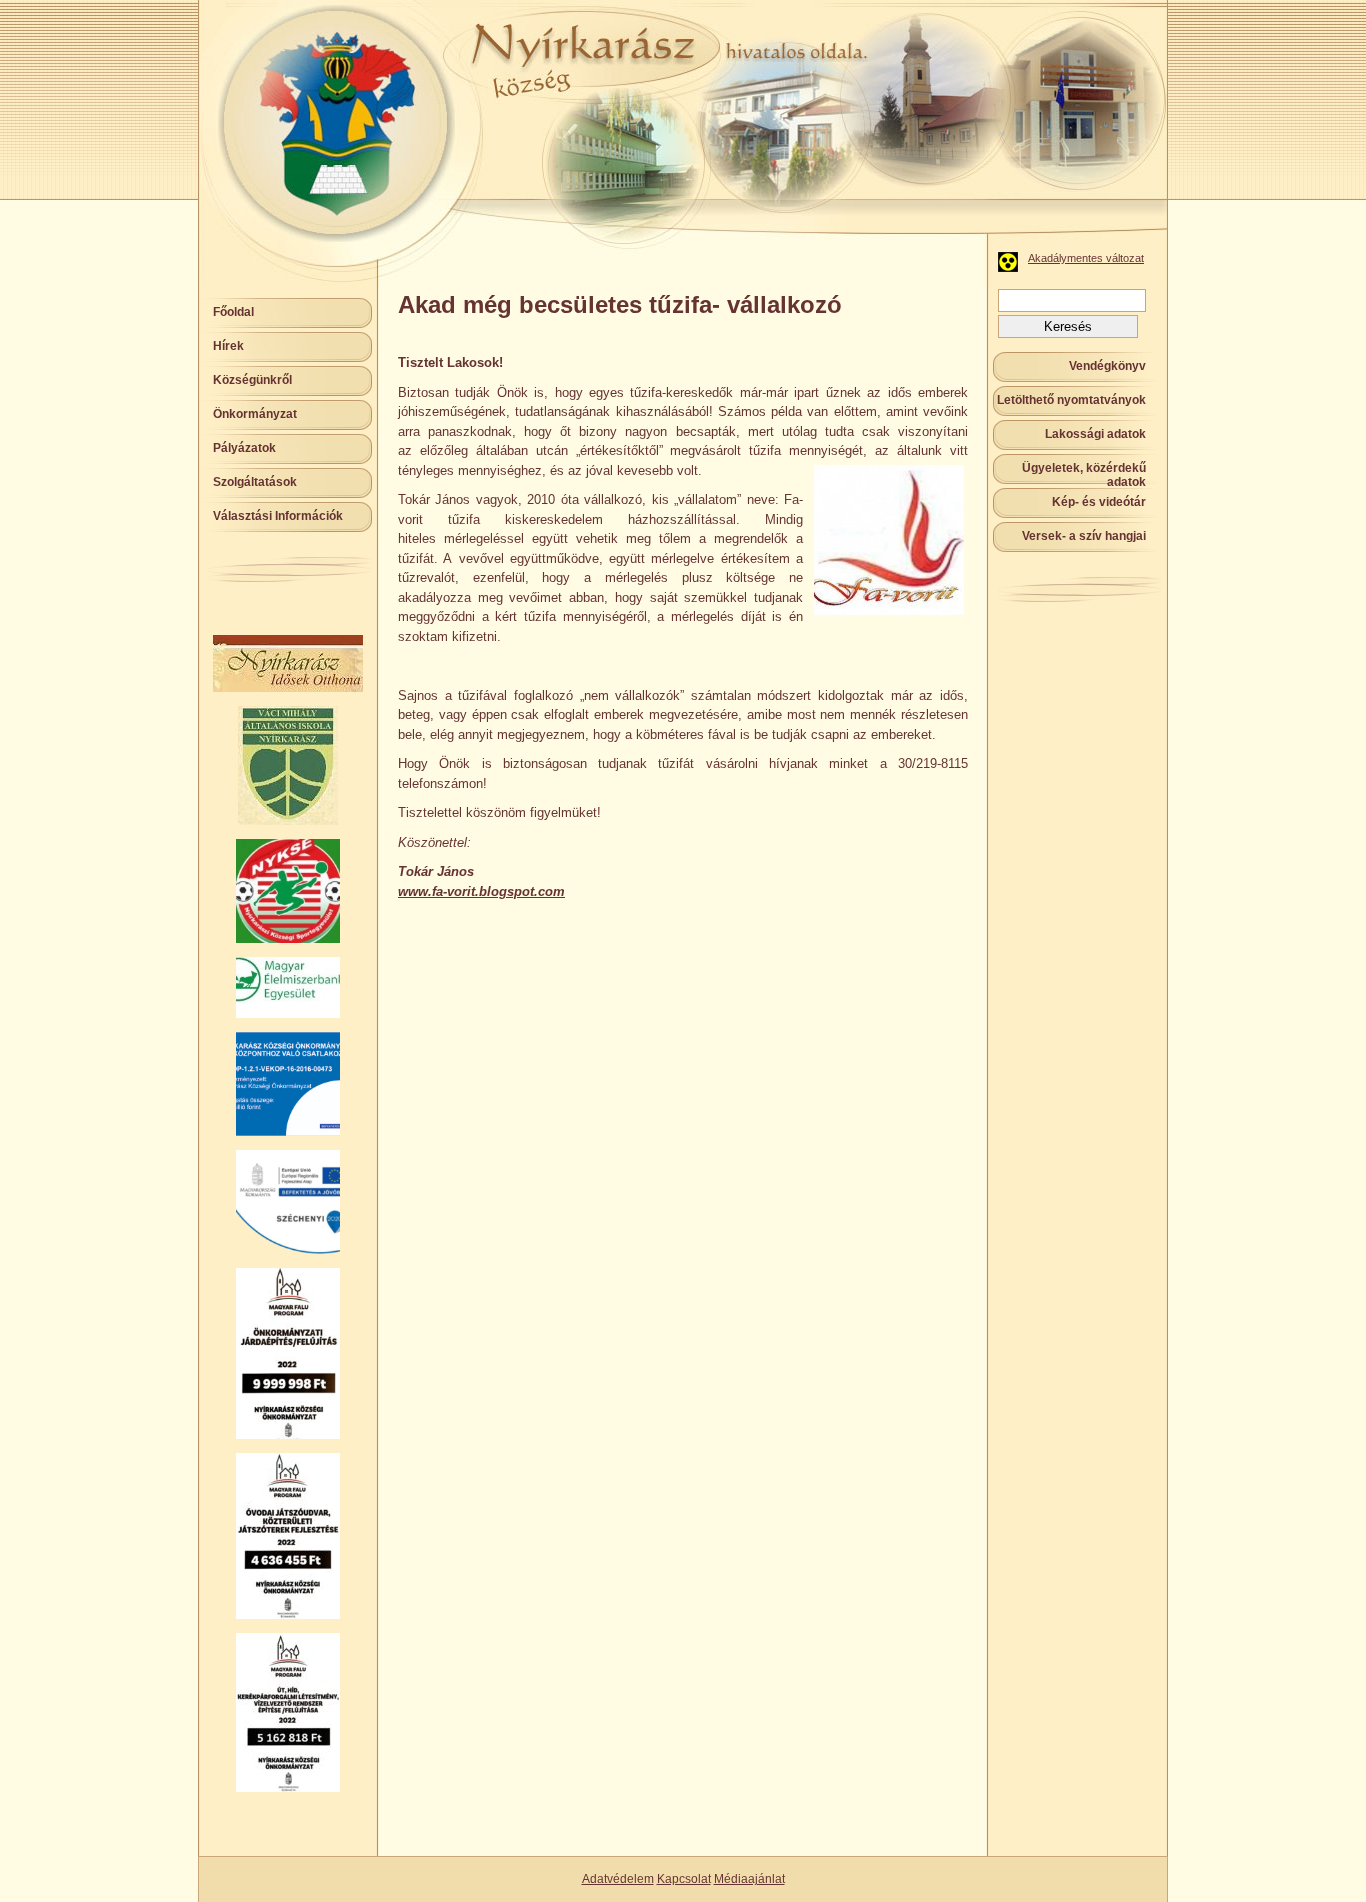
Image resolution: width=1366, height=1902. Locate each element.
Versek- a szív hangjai (1084, 536)
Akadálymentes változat (1086, 258)
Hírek (228, 346)
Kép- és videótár (1099, 502)
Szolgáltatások (255, 482)
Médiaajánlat (749, 1879)
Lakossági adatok (1095, 434)
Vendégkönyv (1107, 366)
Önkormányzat (255, 414)
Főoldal (233, 312)
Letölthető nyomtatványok (1071, 400)
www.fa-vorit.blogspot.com (481, 891)
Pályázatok (244, 448)
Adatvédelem (618, 1879)
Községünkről (252, 380)
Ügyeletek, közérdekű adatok (1084, 475)
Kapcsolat (684, 1879)
